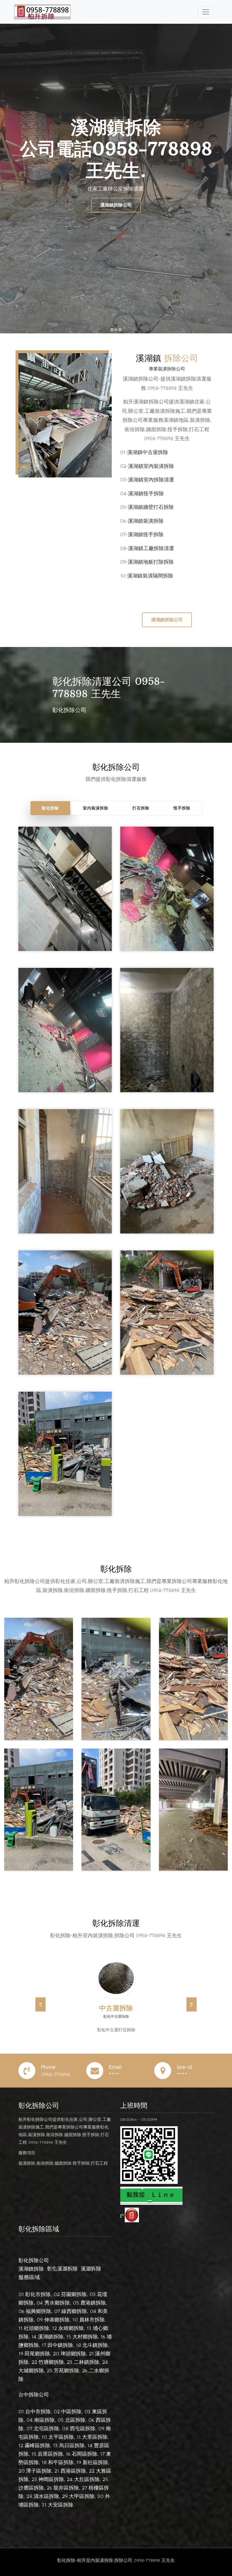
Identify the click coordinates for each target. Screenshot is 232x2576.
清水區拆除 (46, 2496)
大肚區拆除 (87, 2479)
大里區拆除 (95, 2437)
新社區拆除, (96, 2462)
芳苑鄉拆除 (66, 2370)
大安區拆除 (61, 2505)
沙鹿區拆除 (31, 2488)
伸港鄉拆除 (57, 2320)
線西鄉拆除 (74, 2311)
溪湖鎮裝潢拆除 (146, 521)
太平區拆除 (61, 2437)
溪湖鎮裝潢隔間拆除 (150, 576)
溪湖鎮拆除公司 (116, 205)
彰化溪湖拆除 (62, 2269)
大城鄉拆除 (31, 2370)
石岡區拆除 (85, 2454)
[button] (40, 2004)
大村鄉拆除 (85, 2337)
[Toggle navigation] (206, 12)
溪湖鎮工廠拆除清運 (151, 548)
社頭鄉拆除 (36, 2328)
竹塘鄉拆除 (51, 2362)
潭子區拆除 (39, 2471)
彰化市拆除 (38, 2294)
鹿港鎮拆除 (93, 2303)
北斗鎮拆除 (95, 2345)
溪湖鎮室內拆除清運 (151, 480)
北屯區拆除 (46, 2428)
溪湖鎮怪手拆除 (146, 493)
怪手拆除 (182, 808)
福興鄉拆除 (38, 2311)
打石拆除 (141, 808)
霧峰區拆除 (37, 2445)
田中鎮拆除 (60, 2345)
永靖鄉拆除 (71, 2328)
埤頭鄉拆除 (73, 2354)
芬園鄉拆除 (74, 2294)
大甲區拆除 (82, 2496)
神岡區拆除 (51, 2479)
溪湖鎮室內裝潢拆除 (151, 466)
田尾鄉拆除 (37, 2354)
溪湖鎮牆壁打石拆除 (151, 507)
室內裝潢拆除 (96, 808)
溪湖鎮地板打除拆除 (151, 562)
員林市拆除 (92, 2320)
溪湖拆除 (91, 2269)
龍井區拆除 (66, 2488)
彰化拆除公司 (34, 2260)
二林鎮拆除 (87, 2362)
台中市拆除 (38, 2411)
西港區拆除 (73, 2471)
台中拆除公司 (34, 2394)
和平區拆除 (61, 2462)
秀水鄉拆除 (57, 2303)
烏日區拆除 (72, 2445)
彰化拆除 (50, 808)
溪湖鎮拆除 (31, 2269)
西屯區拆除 (83, 2428)
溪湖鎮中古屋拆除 (148, 452)
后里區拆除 (50, 2454)
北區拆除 (75, 2420)
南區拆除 (44, 2420)
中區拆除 (71, 2411)
